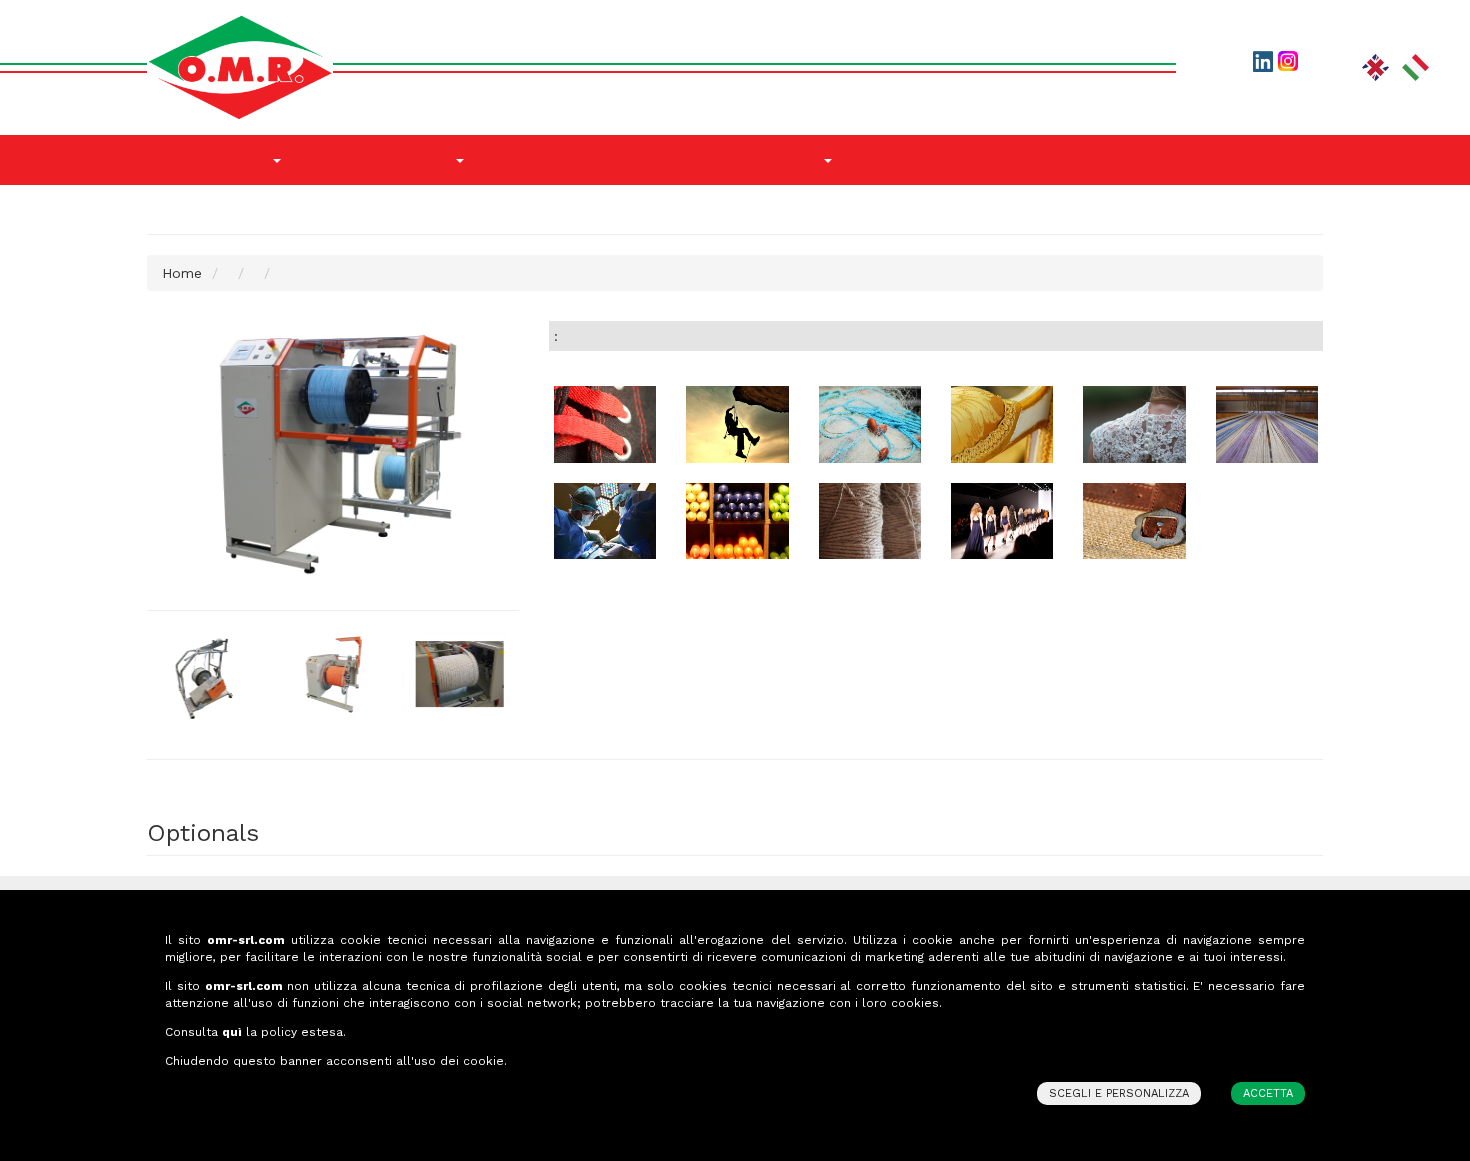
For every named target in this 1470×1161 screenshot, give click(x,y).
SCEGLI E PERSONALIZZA (1119, 1093)
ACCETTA (1268, 1093)
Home (182, 273)
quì (232, 1032)
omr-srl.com (246, 940)
